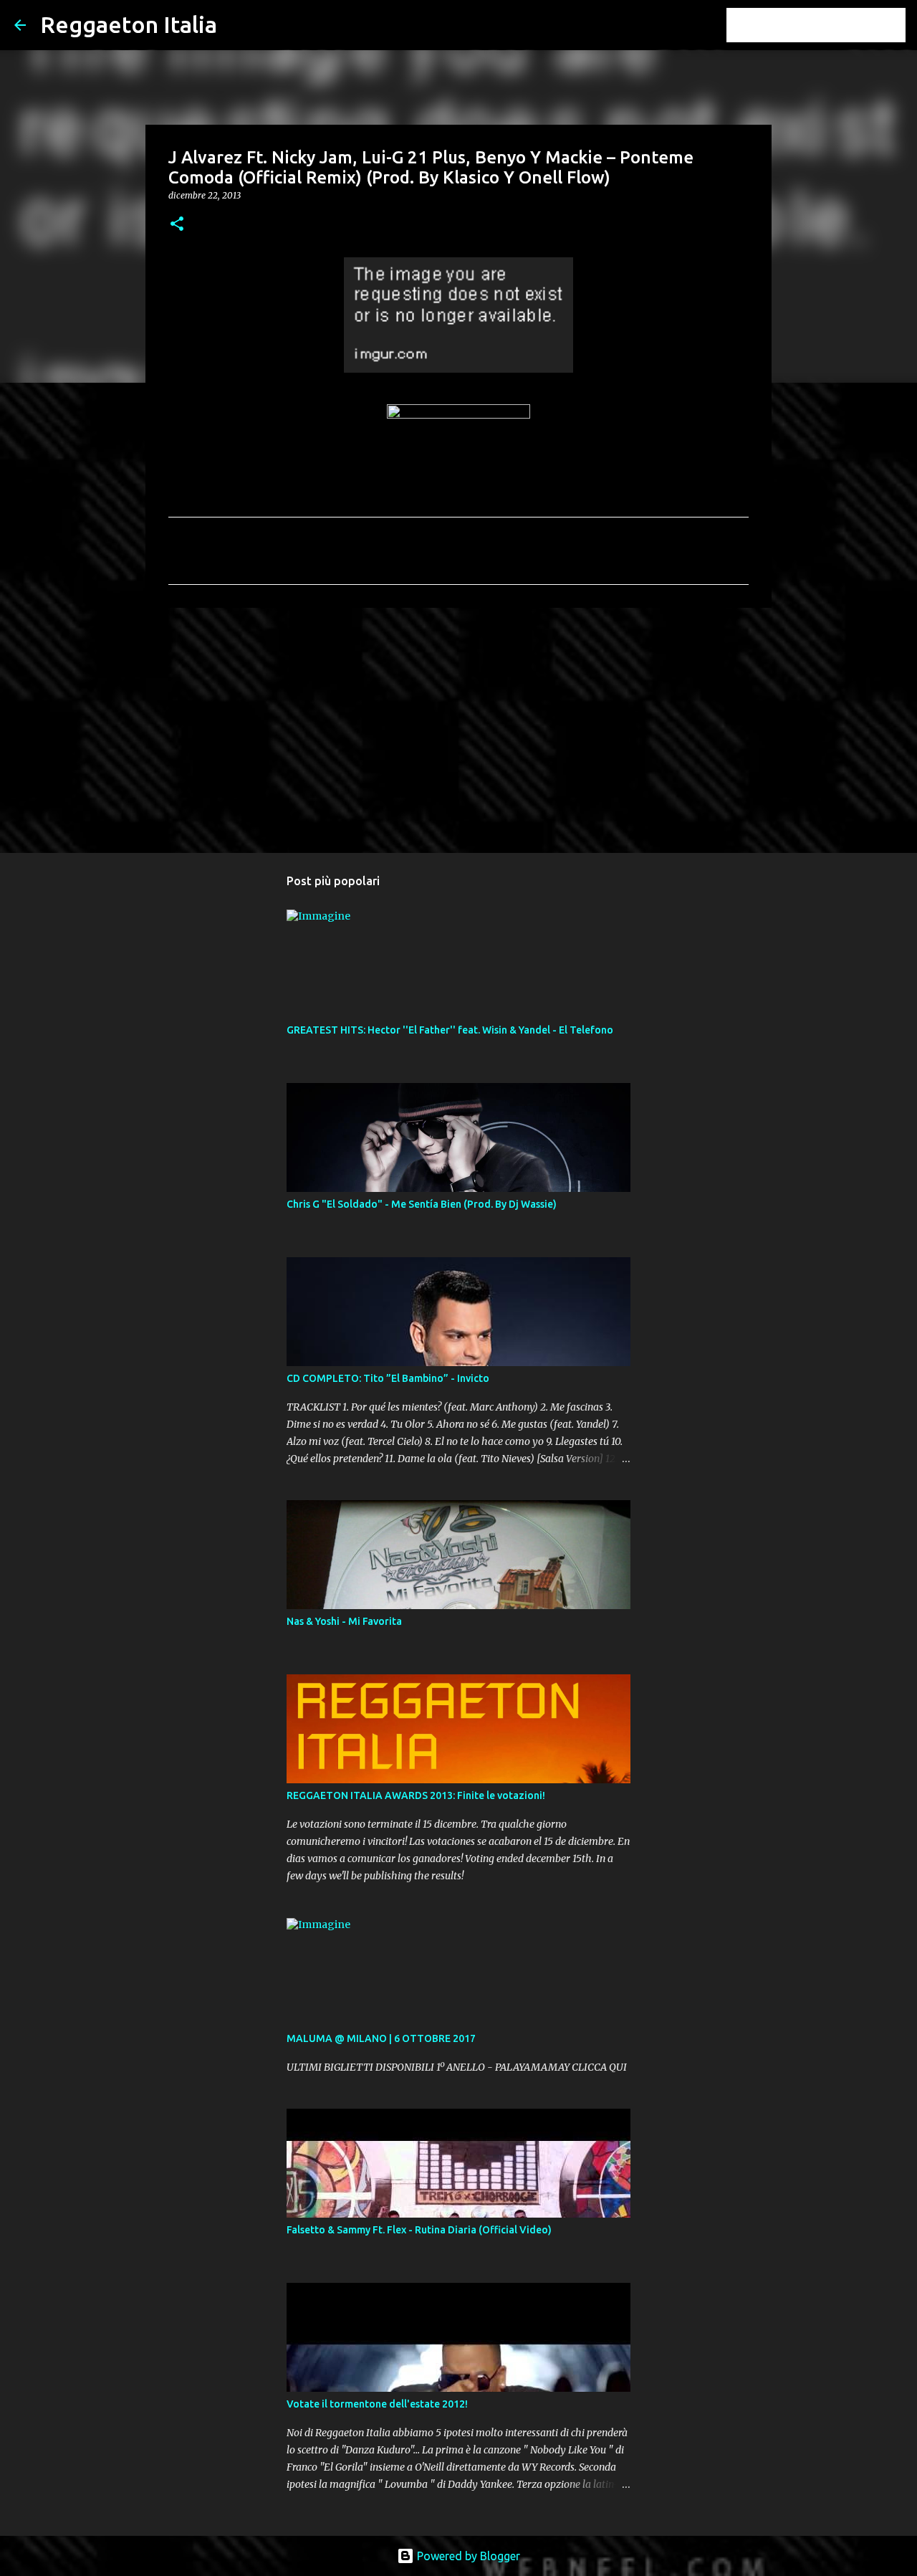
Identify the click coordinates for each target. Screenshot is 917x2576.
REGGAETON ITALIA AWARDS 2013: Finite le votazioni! (416, 1795)
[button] (177, 225)
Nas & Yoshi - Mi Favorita (344, 1621)
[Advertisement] (458, 730)
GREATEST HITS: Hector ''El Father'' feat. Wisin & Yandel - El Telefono (450, 1030)
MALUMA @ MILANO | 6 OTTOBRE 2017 (381, 2038)
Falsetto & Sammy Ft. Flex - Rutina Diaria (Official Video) (419, 2230)
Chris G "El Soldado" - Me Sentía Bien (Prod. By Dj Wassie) (422, 1204)
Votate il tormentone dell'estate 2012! (377, 2404)
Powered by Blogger (467, 2556)
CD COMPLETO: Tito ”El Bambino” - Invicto (388, 1378)
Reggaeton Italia (129, 24)
